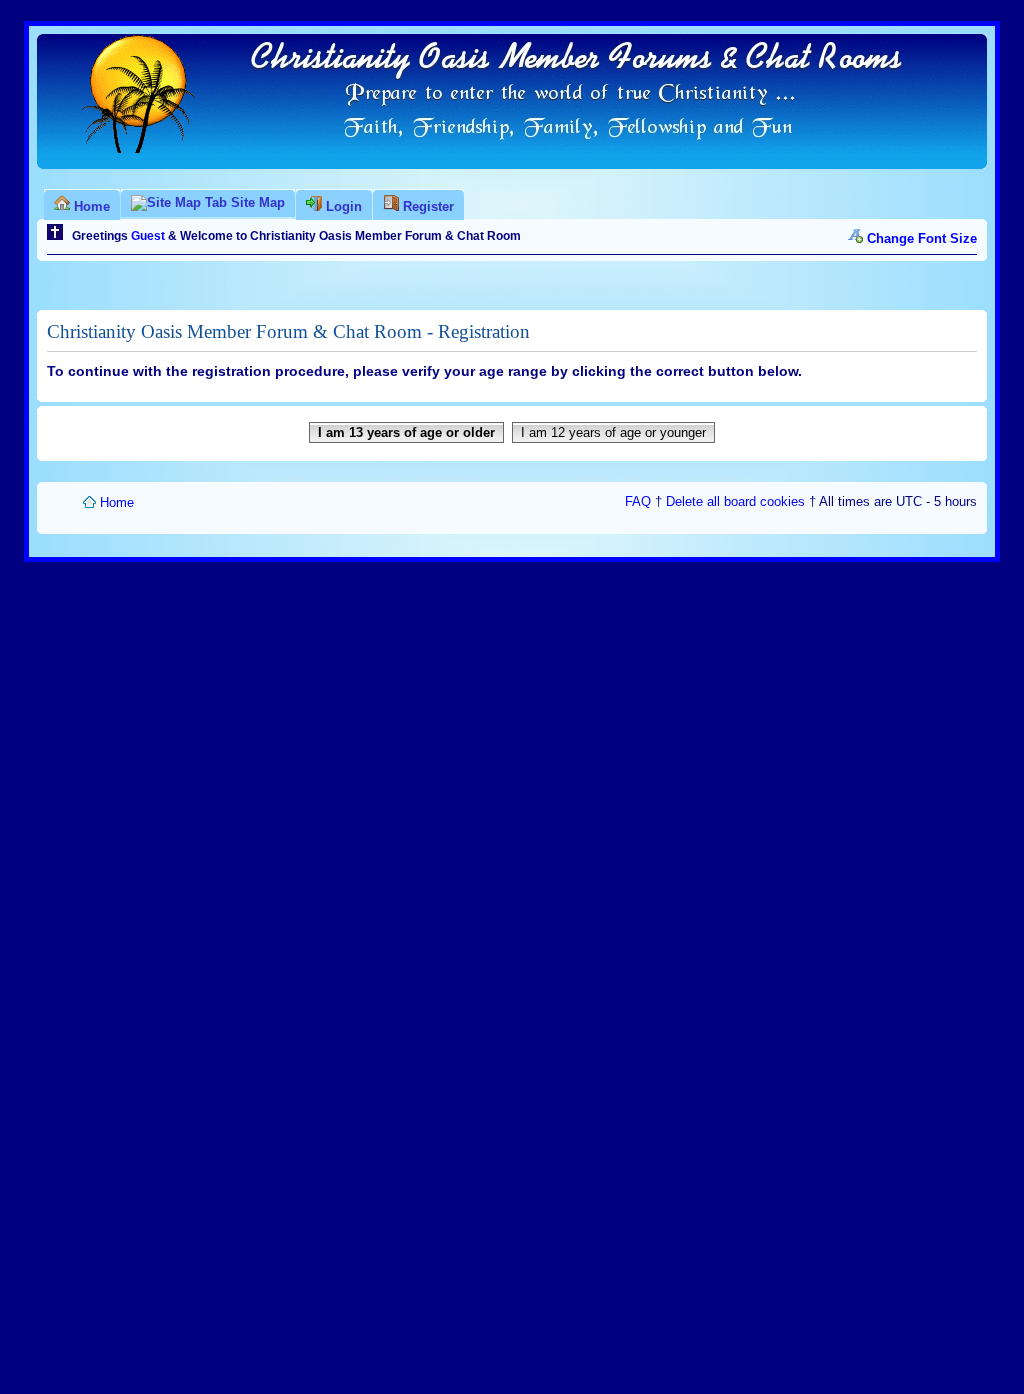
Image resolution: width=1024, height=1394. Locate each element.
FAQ (638, 501)
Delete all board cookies (735, 501)
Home (117, 502)
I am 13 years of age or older (406, 432)
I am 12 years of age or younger (613, 432)
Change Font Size (922, 238)
